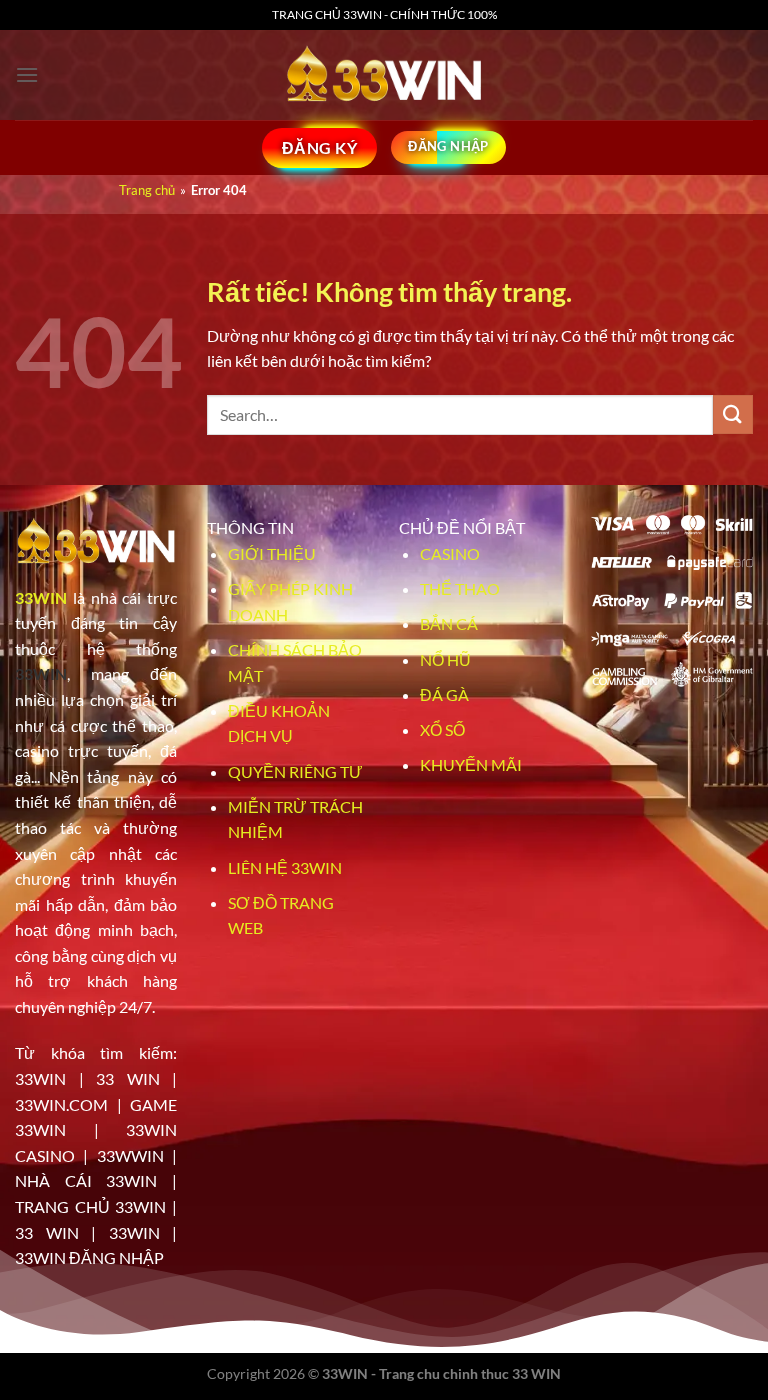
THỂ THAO (460, 588)
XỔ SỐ (442, 729)
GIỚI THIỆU (272, 553)
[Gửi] (733, 414)
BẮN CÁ (449, 623)
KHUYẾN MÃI (471, 764)
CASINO (450, 553)
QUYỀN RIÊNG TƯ (295, 771)
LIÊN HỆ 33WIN (285, 867)
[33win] (384, 75)
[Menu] (27, 74)
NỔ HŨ (445, 659)
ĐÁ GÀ (444, 694)
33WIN (41, 597)
